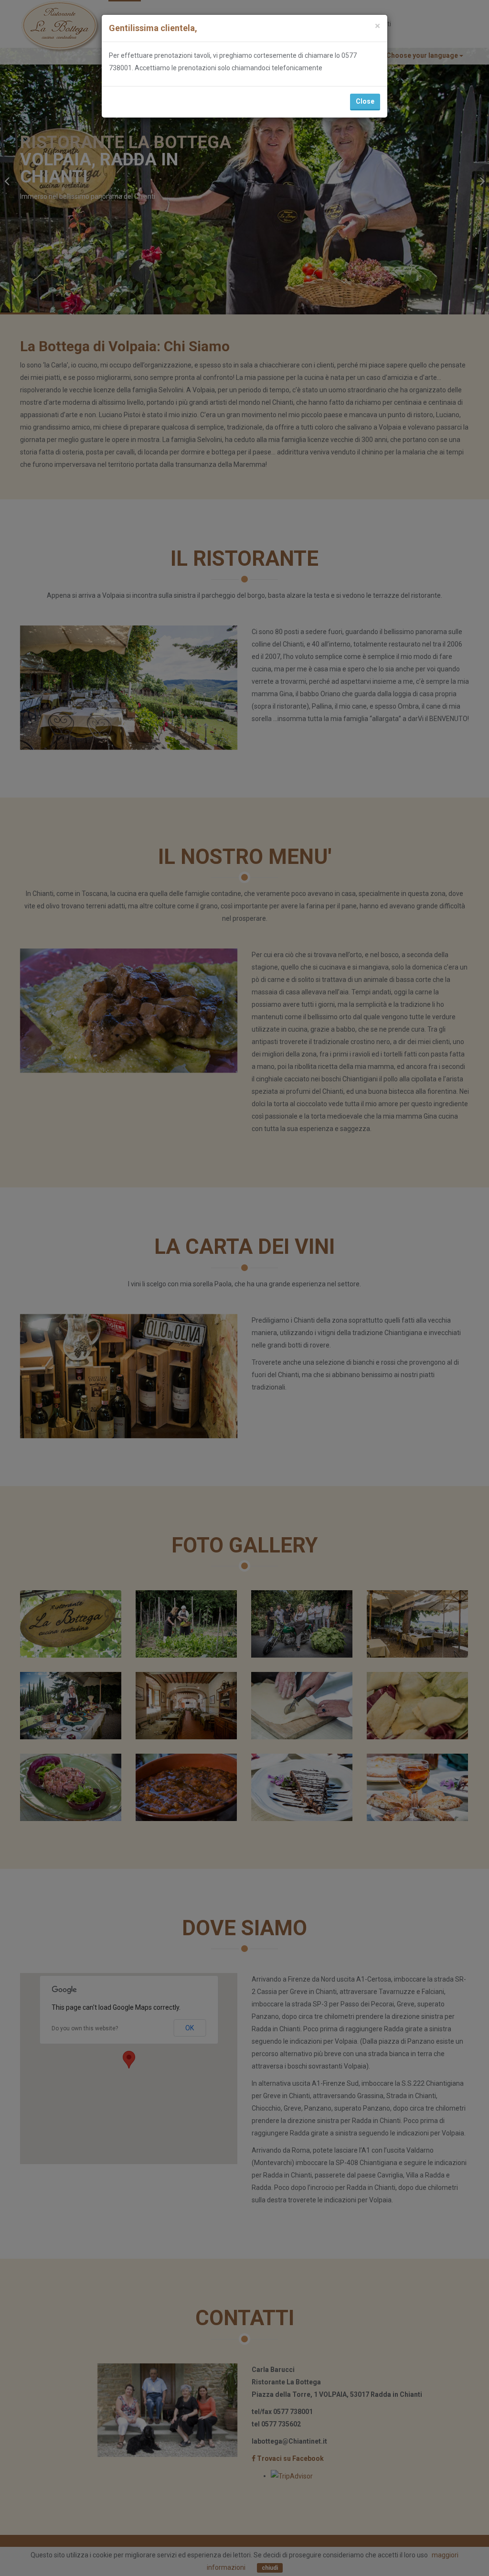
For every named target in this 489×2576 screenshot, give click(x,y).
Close (365, 101)
